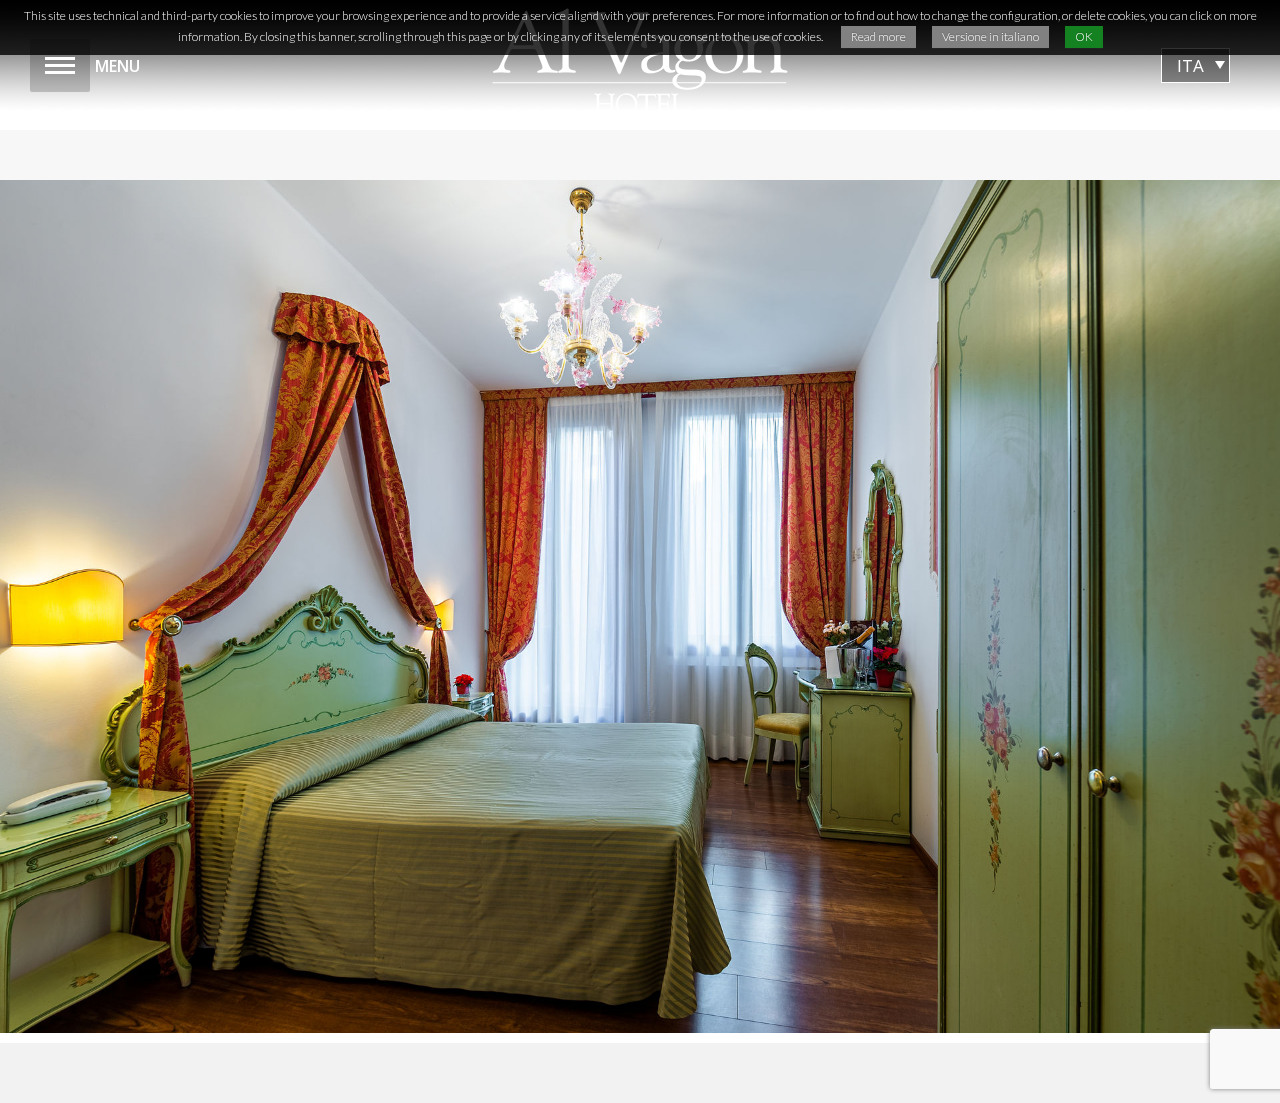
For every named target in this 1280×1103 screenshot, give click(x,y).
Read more (878, 36)
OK (1084, 36)
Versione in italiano (990, 36)
